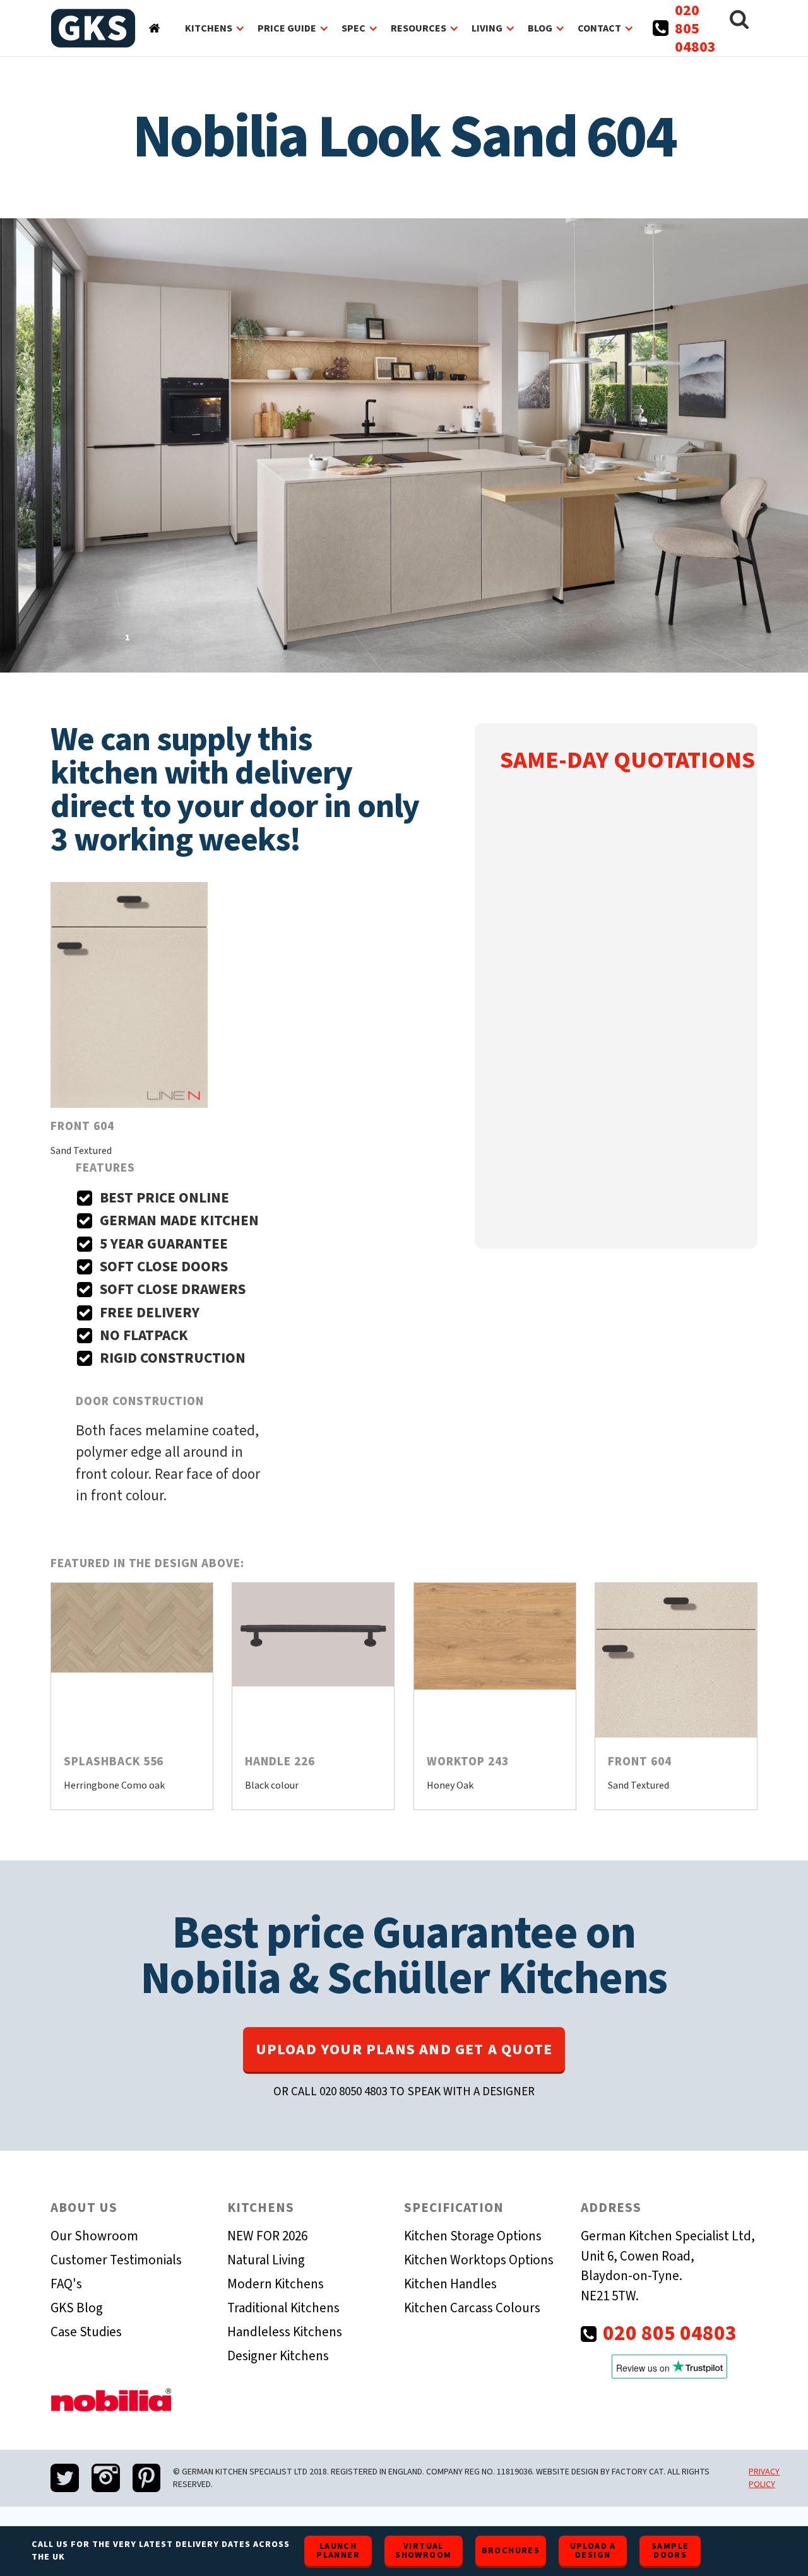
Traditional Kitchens (283, 2308)
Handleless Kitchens (285, 2332)
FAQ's (66, 2284)
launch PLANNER (338, 2551)
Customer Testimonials (116, 2260)
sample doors (670, 2551)
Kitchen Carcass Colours (472, 2308)
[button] (215, 28)
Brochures (511, 2551)
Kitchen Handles (450, 2284)
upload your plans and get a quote (404, 2050)
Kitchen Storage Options (473, 2236)
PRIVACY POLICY (764, 2478)
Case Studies (86, 2332)
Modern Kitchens (276, 2284)
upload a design (593, 2551)
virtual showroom (423, 2551)
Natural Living (266, 2260)
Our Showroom (94, 2236)
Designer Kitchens (278, 2356)
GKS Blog (77, 2308)
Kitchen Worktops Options (479, 2260)
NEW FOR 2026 (267, 2236)
